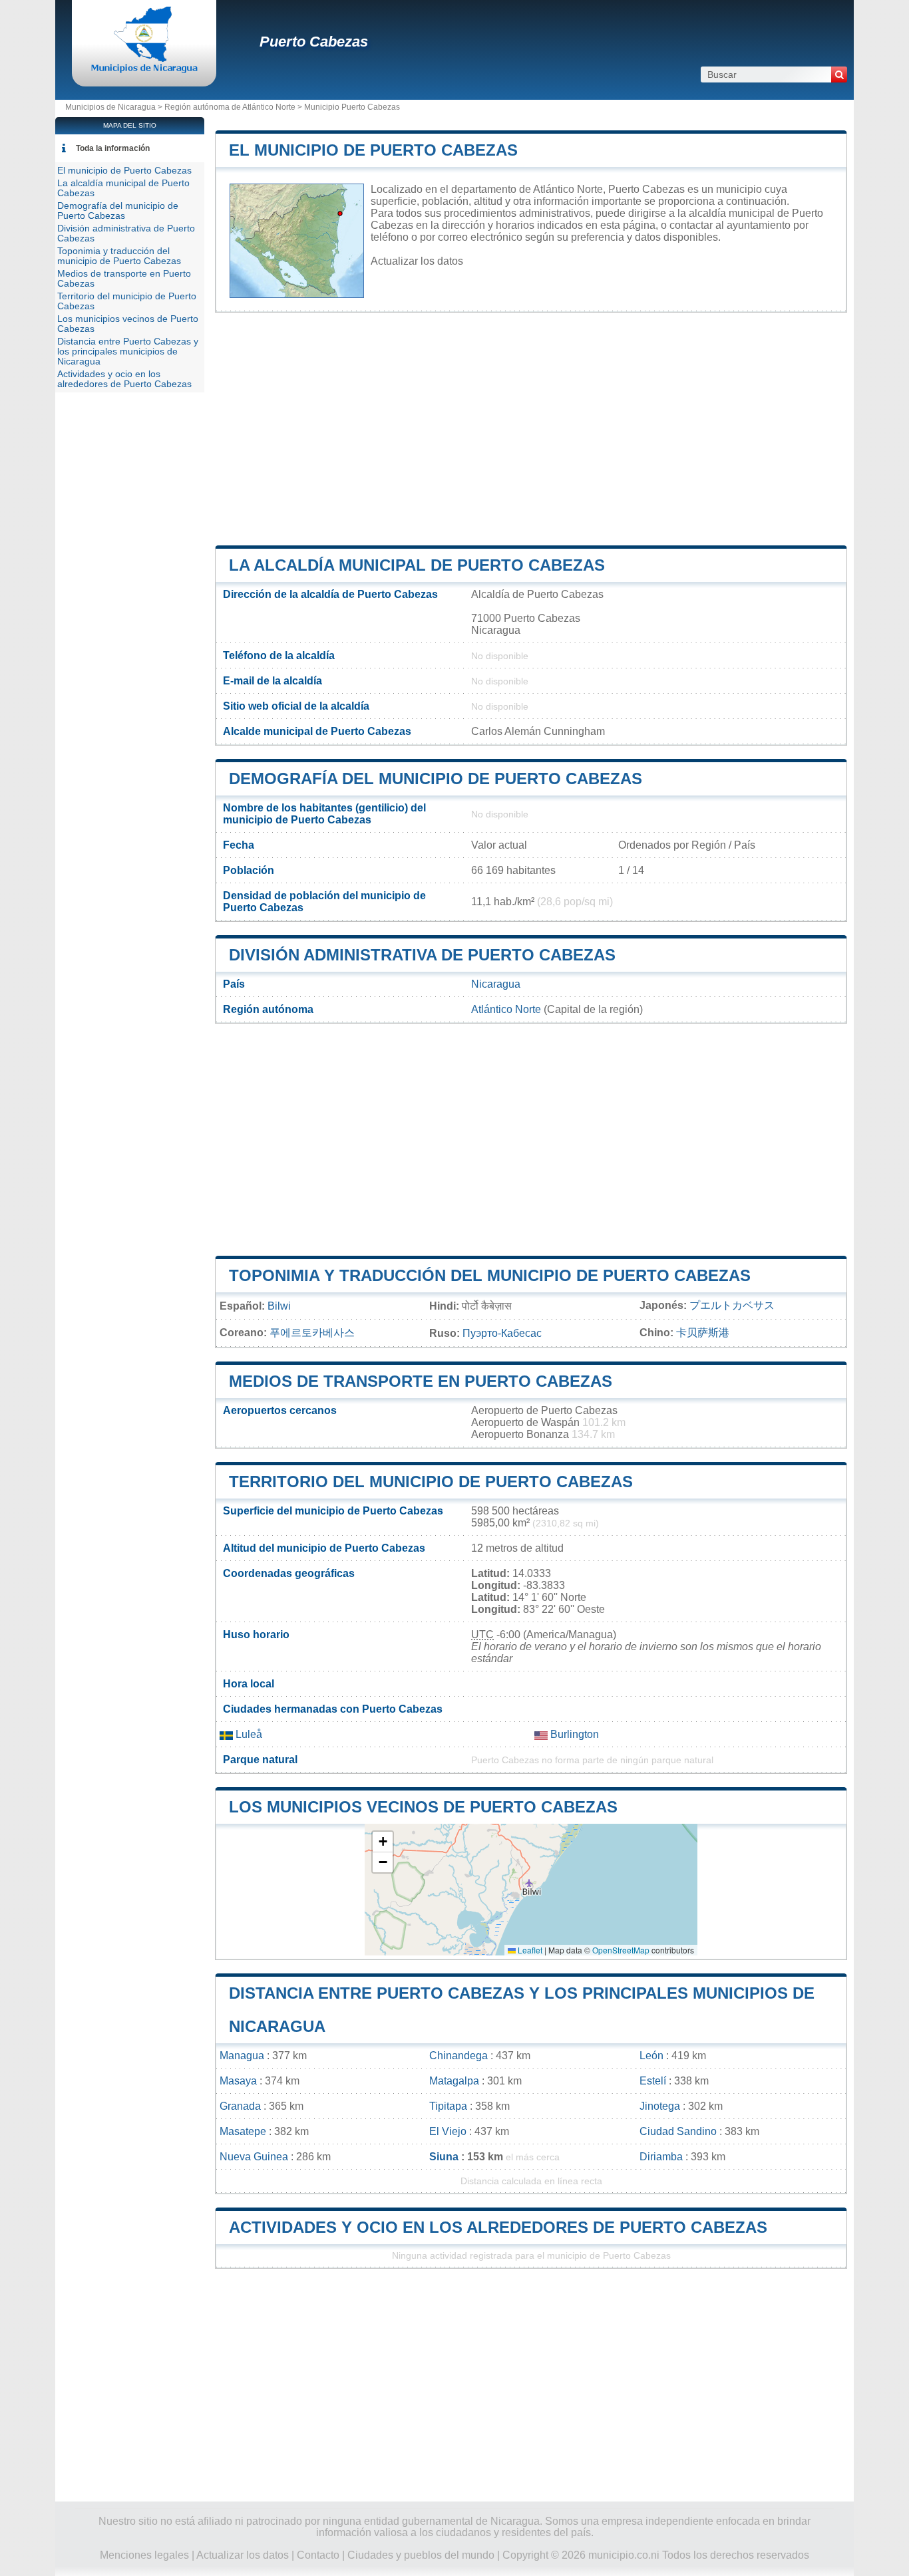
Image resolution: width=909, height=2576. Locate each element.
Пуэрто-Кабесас (502, 1333)
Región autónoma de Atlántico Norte (230, 107)
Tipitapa (448, 2106)
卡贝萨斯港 (703, 1333)
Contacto (318, 2555)
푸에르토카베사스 (312, 1333)
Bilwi (279, 1306)
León (651, 2056)
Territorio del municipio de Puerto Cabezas (431, 1482)
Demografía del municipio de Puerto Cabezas (436, 779)
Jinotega (660, 2106)
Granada (240, 2106)
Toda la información (113, 148)
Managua (242, 2056)
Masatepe (243, 2131)
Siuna (444, 2157)
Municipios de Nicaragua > (115, 107)
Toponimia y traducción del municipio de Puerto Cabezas (490, 1275)
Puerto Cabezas (314, 42)
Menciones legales (144, 2555)
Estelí (653, 2081)
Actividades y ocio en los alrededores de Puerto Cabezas (498, 2227)
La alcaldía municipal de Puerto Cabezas (417, 565)
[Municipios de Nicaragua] (144, 70)
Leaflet (529, 1950)
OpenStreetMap (621, 1950)
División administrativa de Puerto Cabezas (422, 955)
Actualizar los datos (417, 261)
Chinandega (458, 2056)
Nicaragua (496, 984)
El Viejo (448, 2131)
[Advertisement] (531, 429)
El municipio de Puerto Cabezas (373, 150)
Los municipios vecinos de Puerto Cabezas (423, 1807)
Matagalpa (454, 2081)
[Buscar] (839, 74)
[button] (383, 1842)
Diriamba (661, 2157)
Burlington (573, 1734)
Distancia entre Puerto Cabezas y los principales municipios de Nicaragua (128, 352)
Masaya (238, 2081)
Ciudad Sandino (678, 2131)
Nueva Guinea (254, 2157)
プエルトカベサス (732, 1305)
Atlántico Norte (506, 1009)
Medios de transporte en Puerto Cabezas (421, 1381)
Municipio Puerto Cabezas (352, 107)
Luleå (248, 1734)
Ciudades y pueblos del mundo (421, 2555)
